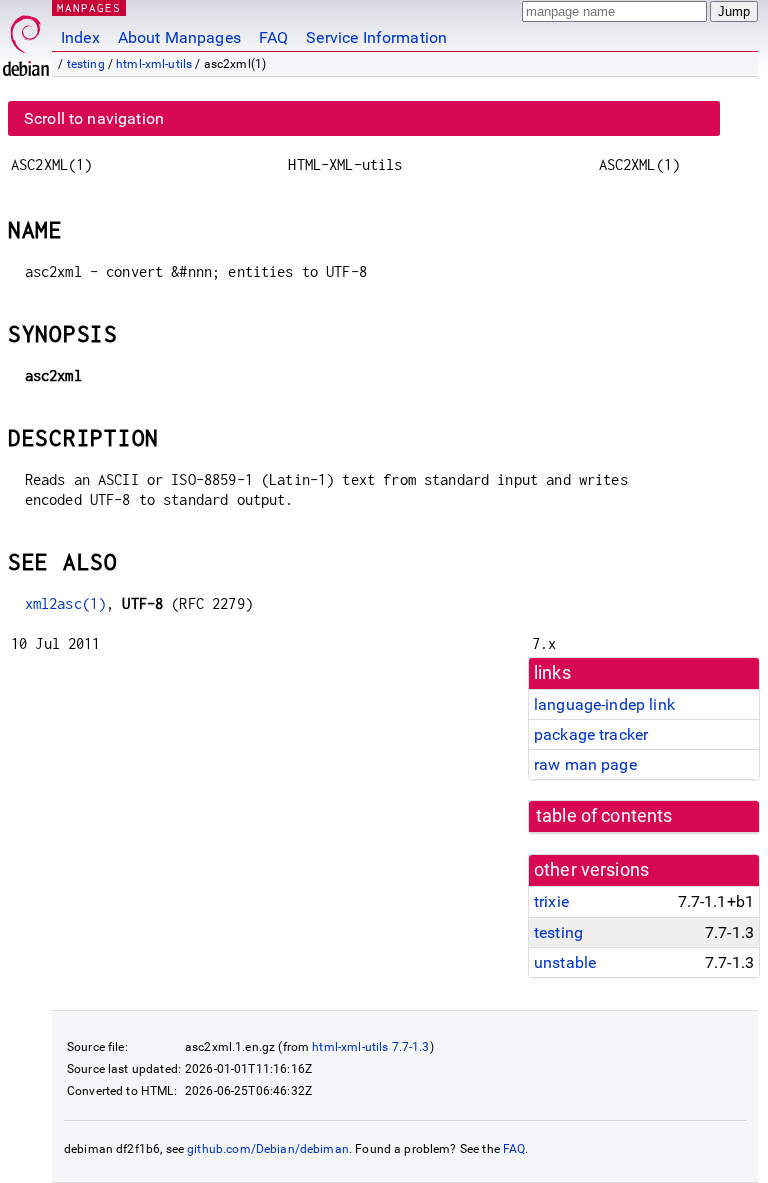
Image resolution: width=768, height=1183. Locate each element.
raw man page (585, 764)
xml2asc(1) (66, 603)
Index (80, 37)
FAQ (273, 37)
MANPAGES (89, 7)
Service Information (376, 37)
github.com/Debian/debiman (268, 1149)
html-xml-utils (154, 64)
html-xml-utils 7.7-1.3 (370, 1047)
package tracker (591, 734)
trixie (551, 901)
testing (86, 64)
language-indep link (604, 704)
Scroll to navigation (94, 118)
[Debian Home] (26, 40)
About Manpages (179, 37)
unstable (565, 962)
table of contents (604, 816)
